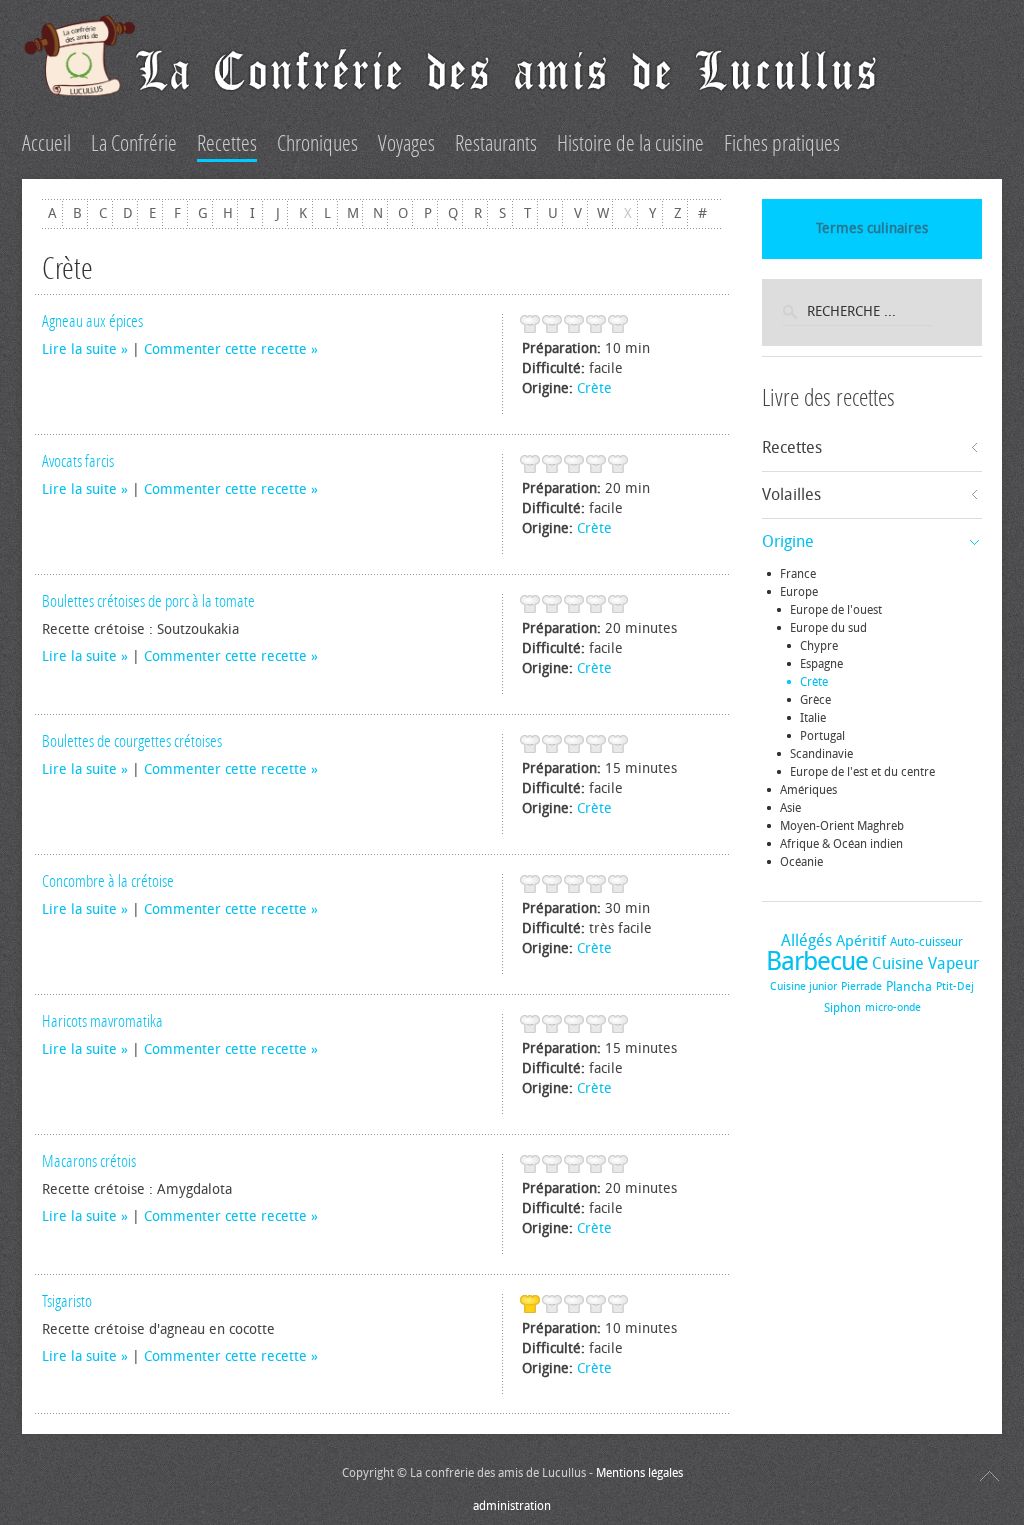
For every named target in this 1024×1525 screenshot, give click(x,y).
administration (512, 1506)
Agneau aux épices (92, 321)
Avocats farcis (78, 461)
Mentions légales (639, 1473)
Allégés (806, 940)
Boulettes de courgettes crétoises (132, 741)
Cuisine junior (803, 986)
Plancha (909, 986)
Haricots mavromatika (102, 1021)
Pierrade (861, 986)
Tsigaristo (67, 1301)
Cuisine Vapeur (925, 963)
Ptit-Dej (955, 986)
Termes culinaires (872, 228)
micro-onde (893, 1007)
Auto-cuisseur (926, 942)
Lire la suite (79, 349)
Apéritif (861, 941)
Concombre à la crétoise (108, 881)
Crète (594, 388)
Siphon (842, 1008)
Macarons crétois (89, 1161)
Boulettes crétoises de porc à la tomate (148, 601)
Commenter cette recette (225, 349)
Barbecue (817, 961)
